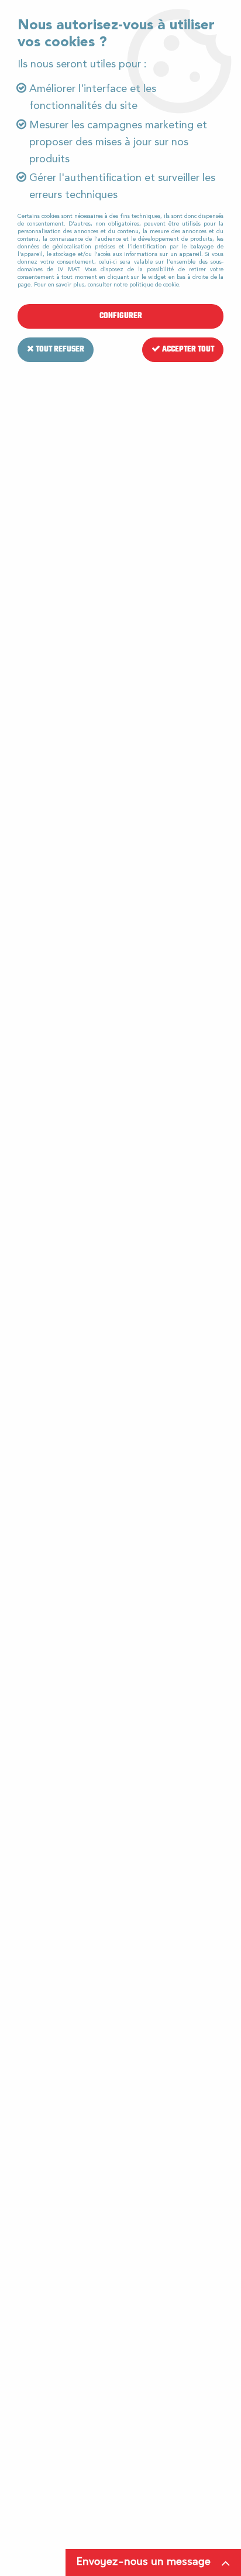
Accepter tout (187, 349)
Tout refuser (59, 349)
